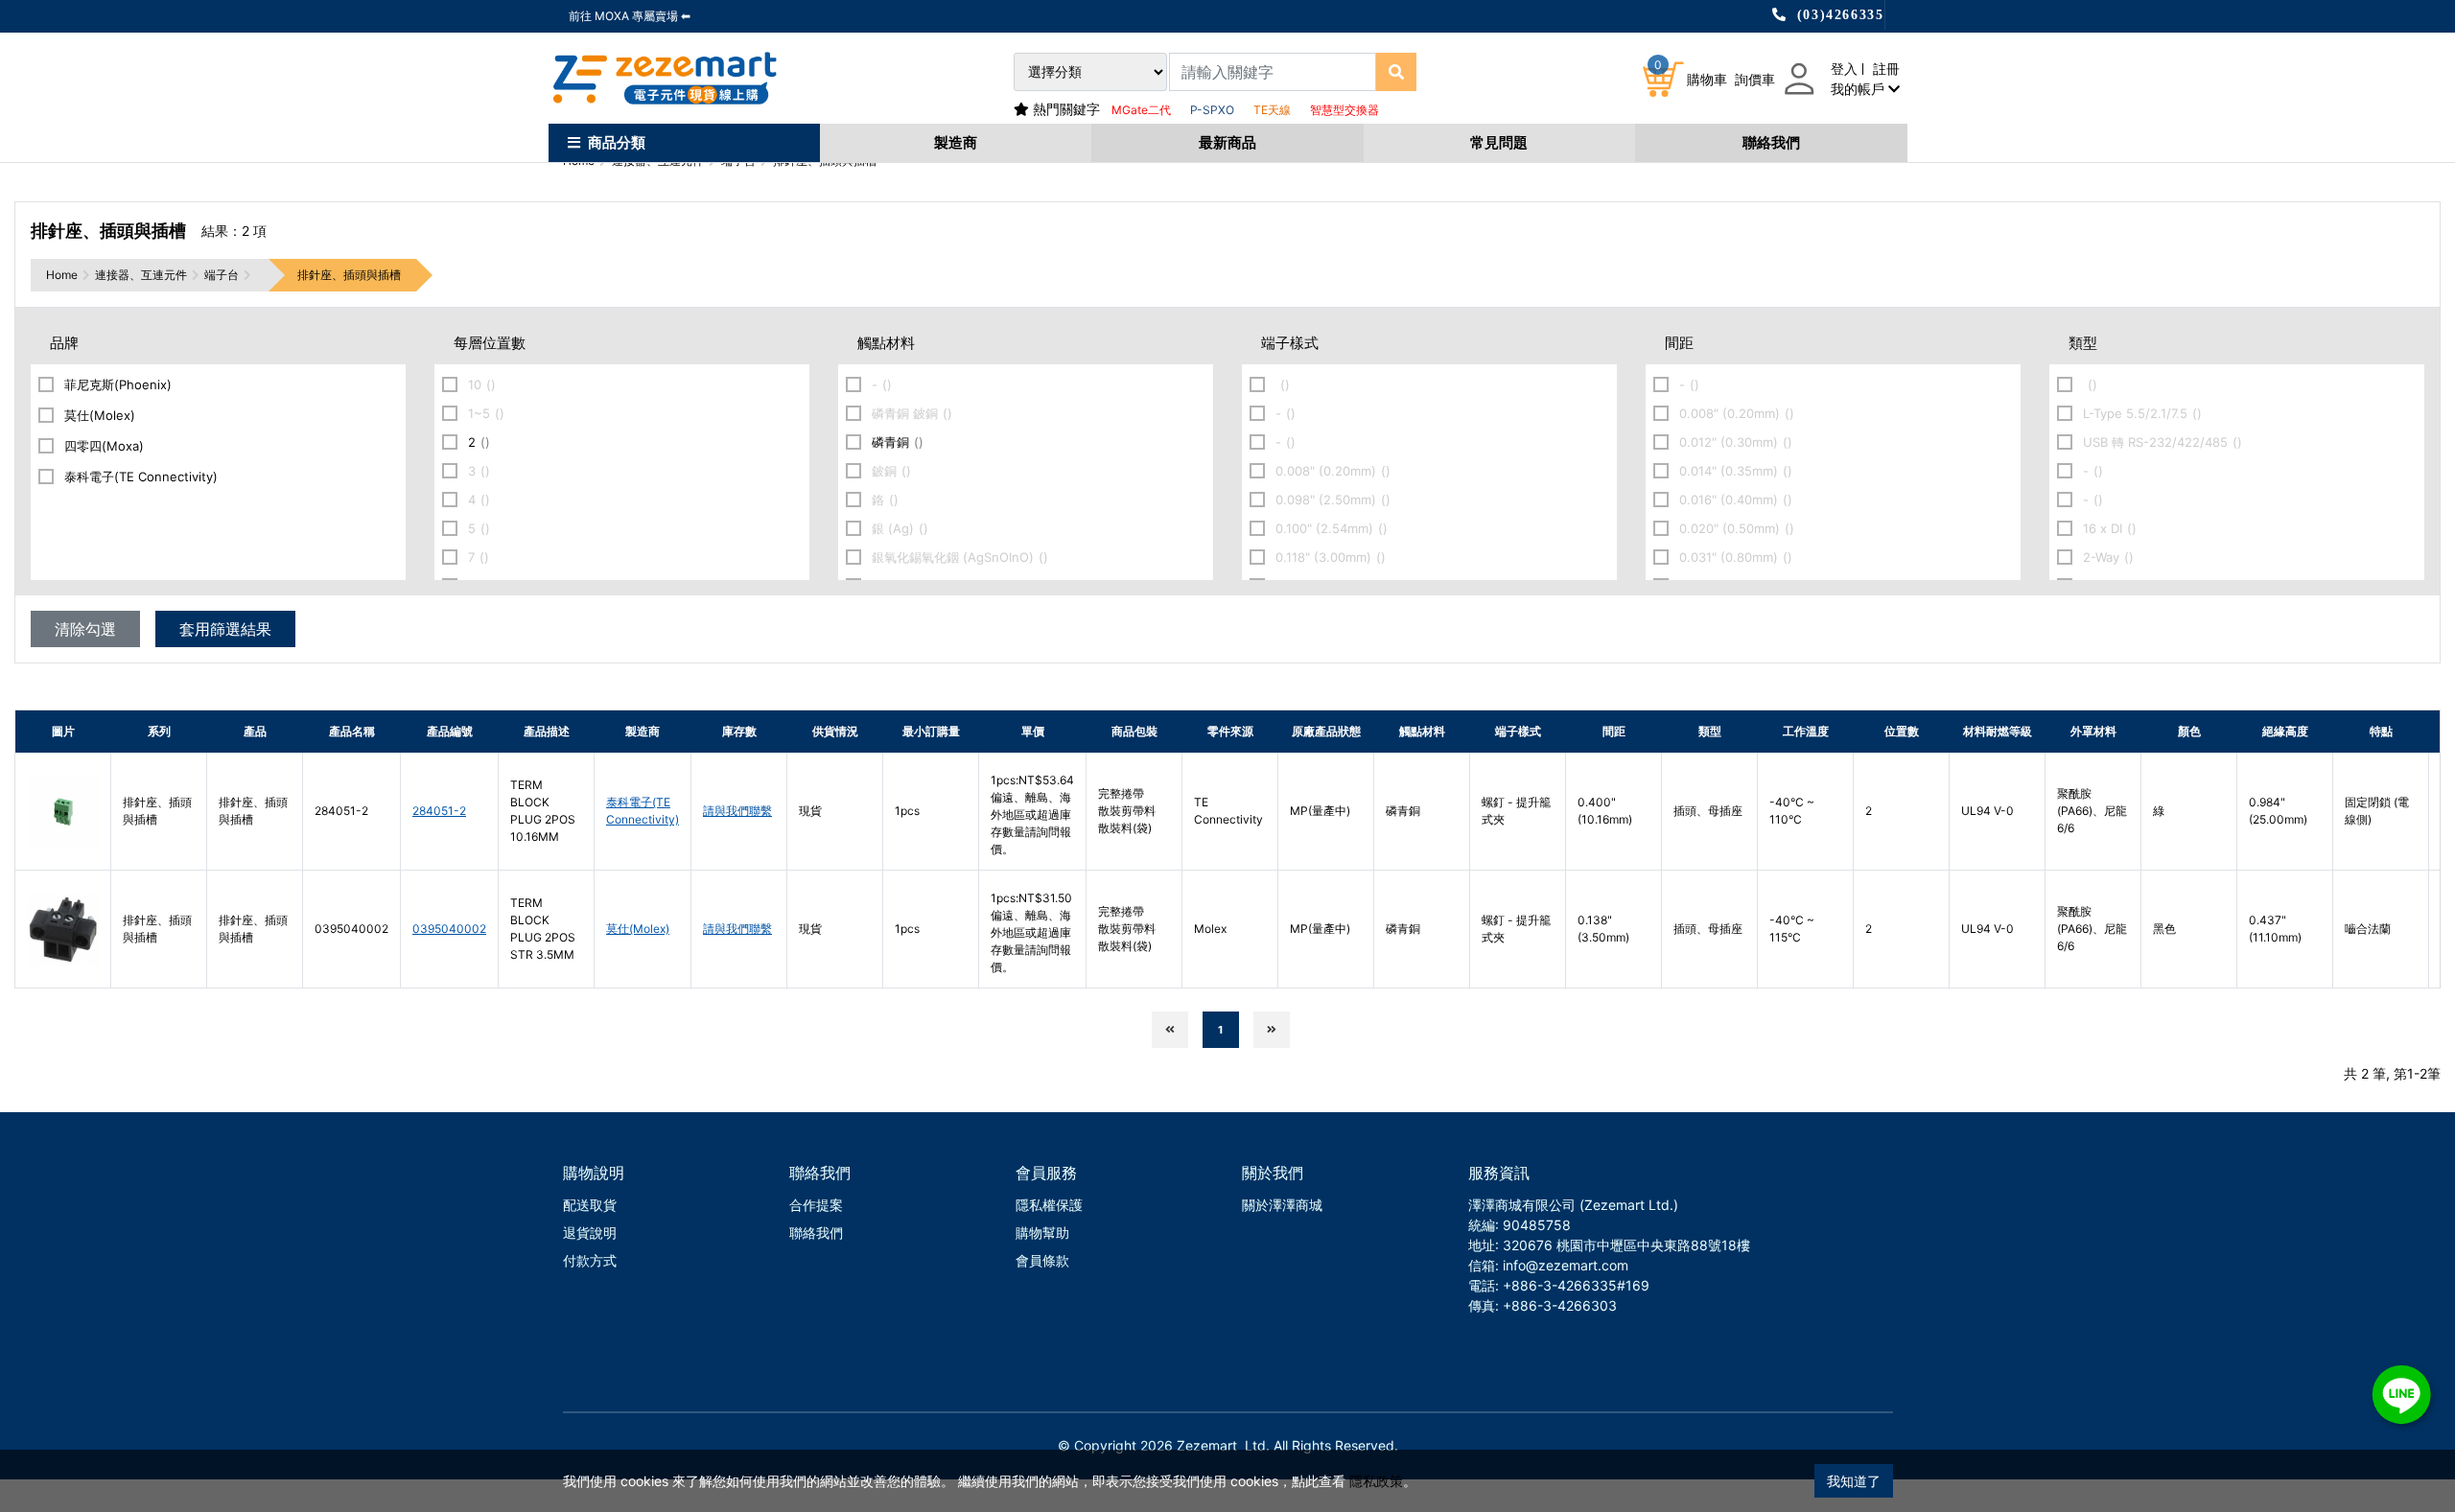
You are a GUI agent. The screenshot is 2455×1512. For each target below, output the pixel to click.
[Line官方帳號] (2401, 1395)
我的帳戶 (1859, 89)
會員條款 (1042, 1260)
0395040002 (449, 929)
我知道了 (1854, 1481)
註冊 (1886, 69)
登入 (1844, 69)
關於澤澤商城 (1282, 1205)
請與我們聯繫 (737, 811)
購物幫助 (1042, 1233)
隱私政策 (1376, 1481)
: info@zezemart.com (1562, 1265)
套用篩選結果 (225, 629)
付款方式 (590, 1260)
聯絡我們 (1771, 142)
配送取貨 (590, 1205)
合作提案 (816, 1205)
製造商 (956, 142)
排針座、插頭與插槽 (349, 275)
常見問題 (1499, 142)
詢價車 (1755, 79)
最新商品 (1227, 142)
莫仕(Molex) (638, 929)
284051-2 (439, 811)
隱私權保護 (1049, 1205)
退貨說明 (590, 1233)
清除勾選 (85, 629)
